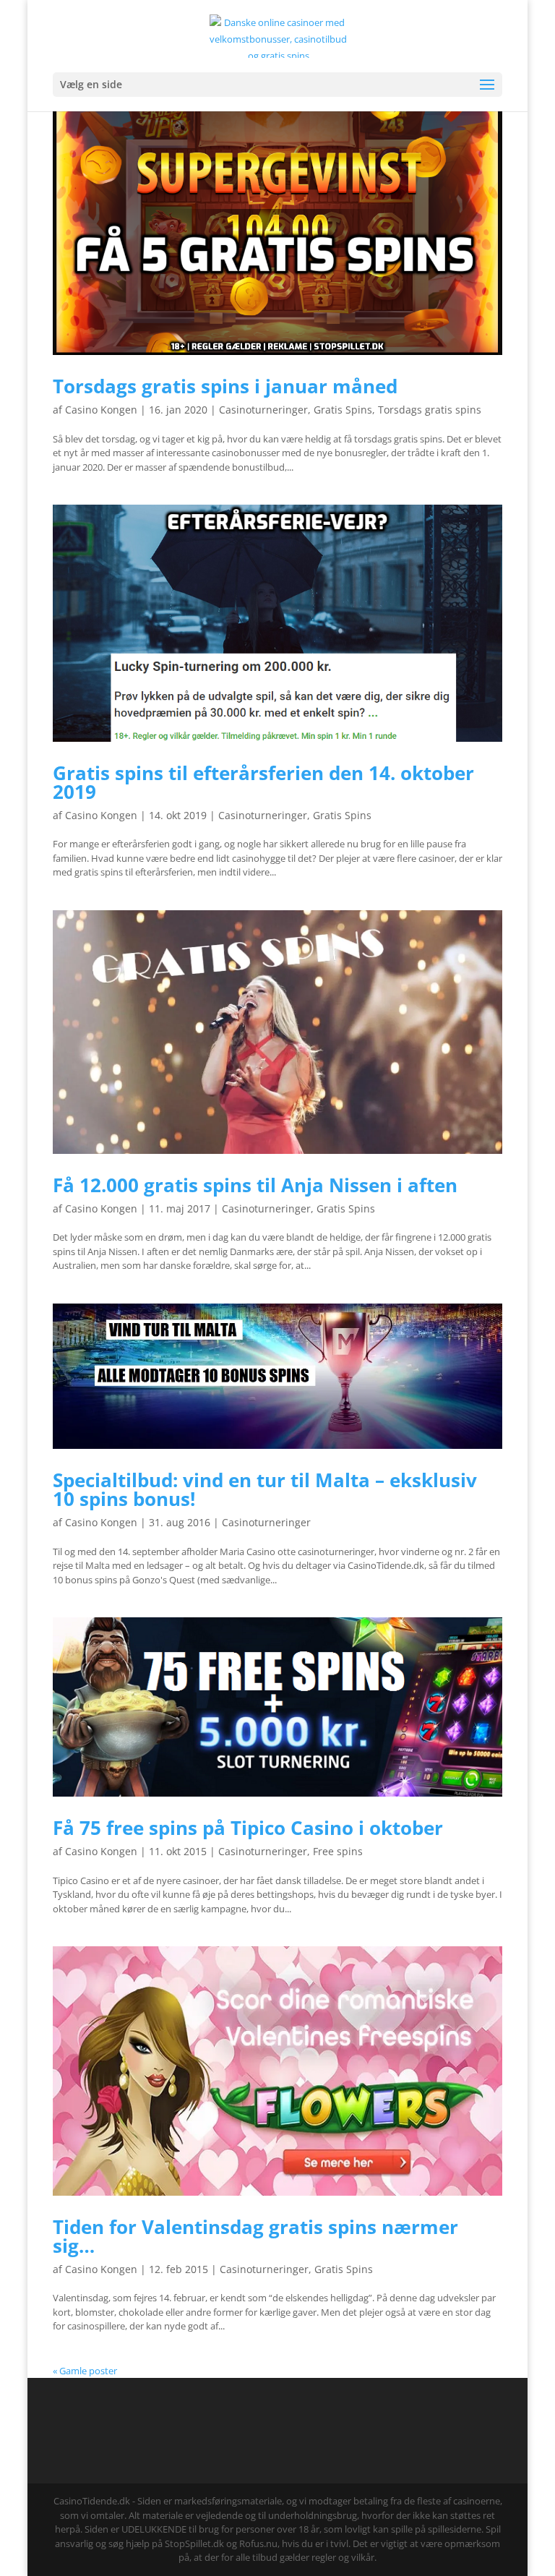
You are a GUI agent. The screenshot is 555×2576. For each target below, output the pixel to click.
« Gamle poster (85, 2371)
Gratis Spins (343, 410)
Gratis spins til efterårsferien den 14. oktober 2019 (263, 782)
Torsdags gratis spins (430, 410)
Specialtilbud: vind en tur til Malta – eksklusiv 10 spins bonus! (265, 1489)
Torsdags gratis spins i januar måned (225, 386)
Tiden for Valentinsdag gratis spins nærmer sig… (255, 2236)
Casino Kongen (101, 410)
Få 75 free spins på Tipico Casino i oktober (248, 1828)
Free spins (338, 1851)
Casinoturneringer (263, 410)
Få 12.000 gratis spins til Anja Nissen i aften (255, 1185)
